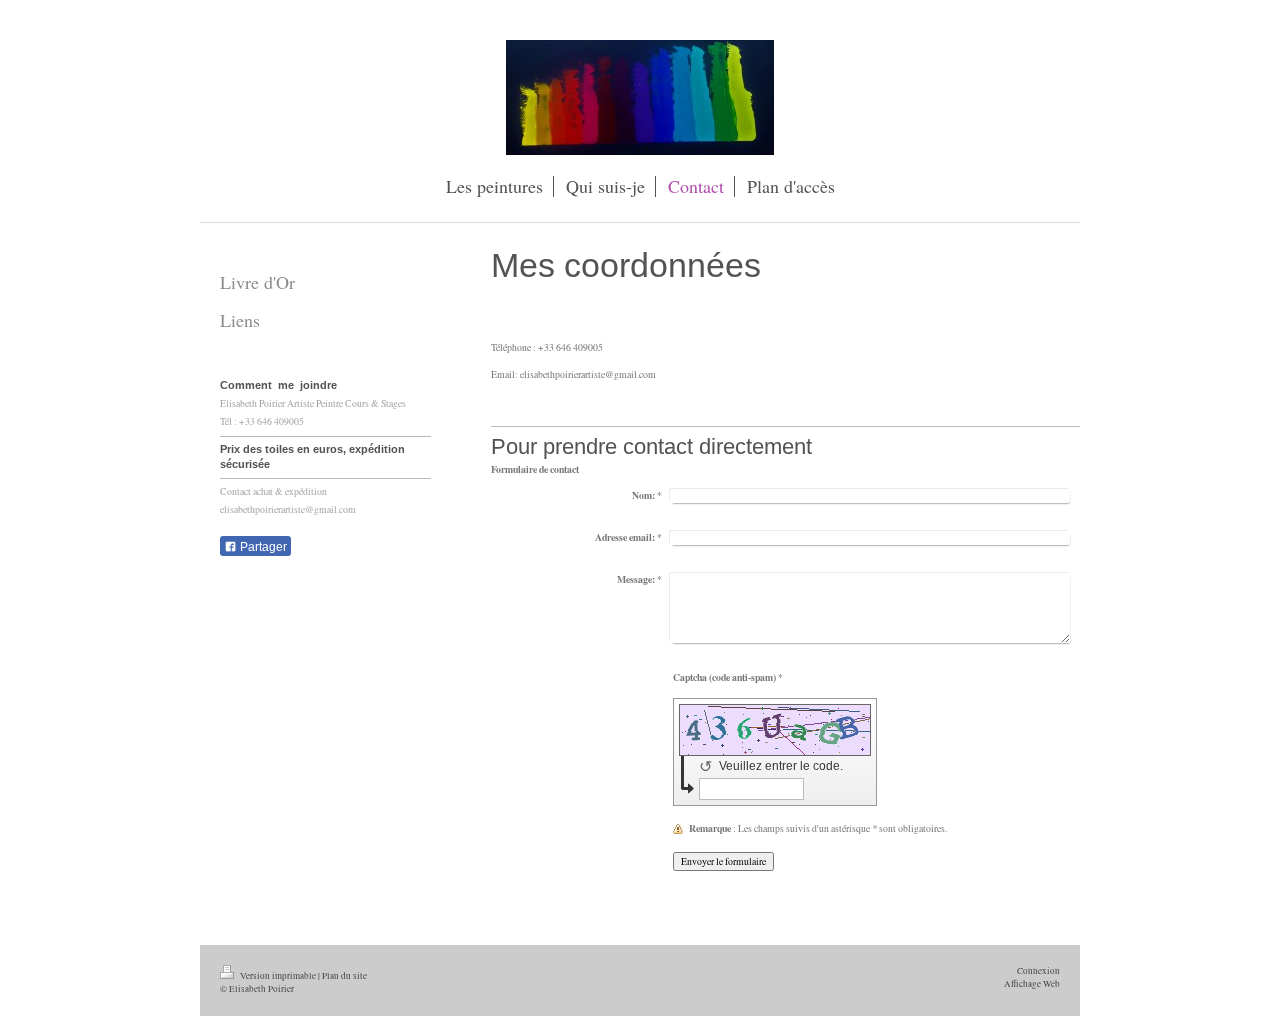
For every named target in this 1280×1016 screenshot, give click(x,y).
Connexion (1038, 970)
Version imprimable (278, 975)
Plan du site (344, 975)
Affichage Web (1032, 983)
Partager (262, 547)
